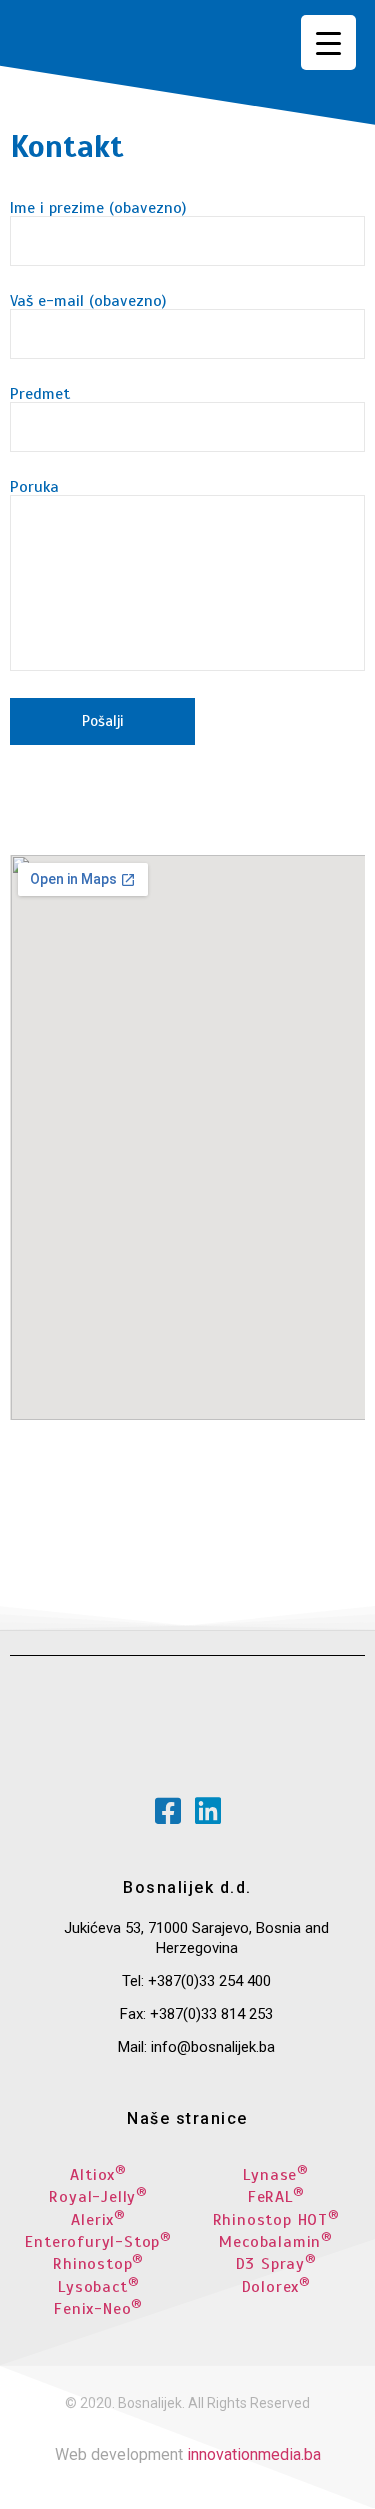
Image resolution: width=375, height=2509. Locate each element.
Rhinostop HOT (276, 2220)
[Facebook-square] (168, 1811)
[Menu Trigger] (328, 42)
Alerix (98, 2220)
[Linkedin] (208, 1811)
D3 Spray (276, 2264)
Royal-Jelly (98, 2197)
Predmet (40, 395)
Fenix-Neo (98, 2309)
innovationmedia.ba (254, 2454)
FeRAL (276, 2197)
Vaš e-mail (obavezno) (88, 302)
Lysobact (98, 2287)
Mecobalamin (276, 2242)
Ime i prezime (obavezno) (98, 209)
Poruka (34, 488)
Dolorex (276, 2287)
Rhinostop (98, 2264)
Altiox (98, 2175)
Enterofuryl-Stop (98, 2242)
